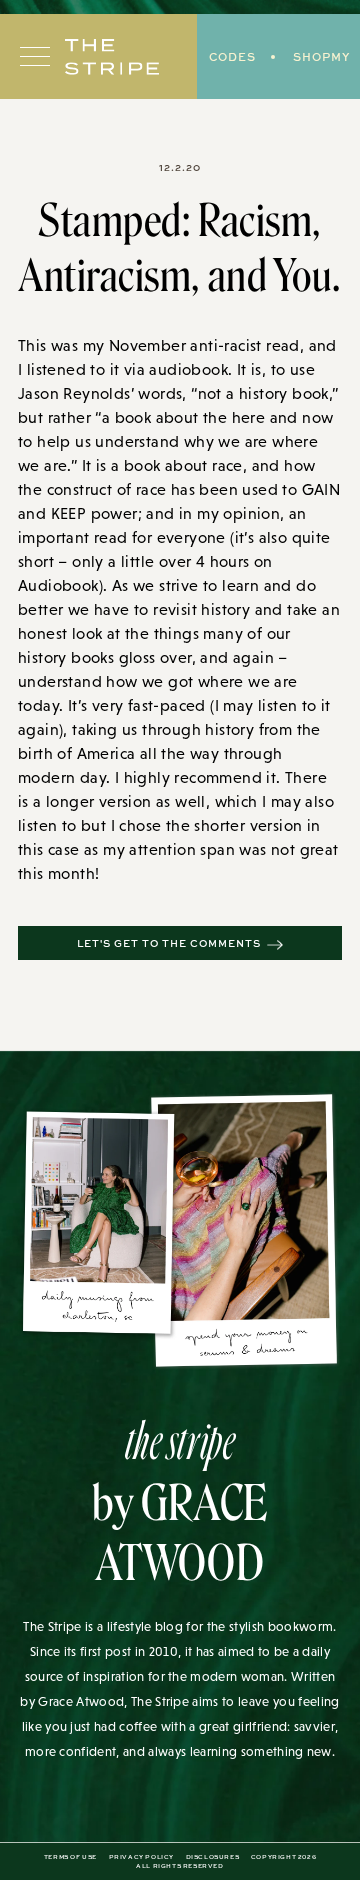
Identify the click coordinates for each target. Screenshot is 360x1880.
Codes (232, 56)
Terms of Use (70, 1857)
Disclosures (213, 1857)
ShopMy (321, 56)
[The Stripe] (112, 57)
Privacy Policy (141, 1857)
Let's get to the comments (169, 943)
